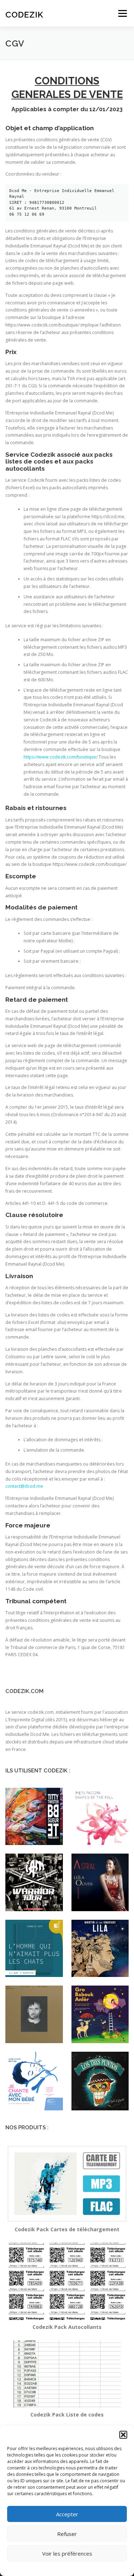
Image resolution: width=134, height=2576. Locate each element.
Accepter (67, 2514)
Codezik (24, 14)
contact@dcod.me (24, 1486)
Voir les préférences (67, 2553)
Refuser (67, 2534)
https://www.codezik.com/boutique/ (61, 757)
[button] (123, 2435)
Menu (122, 13)
